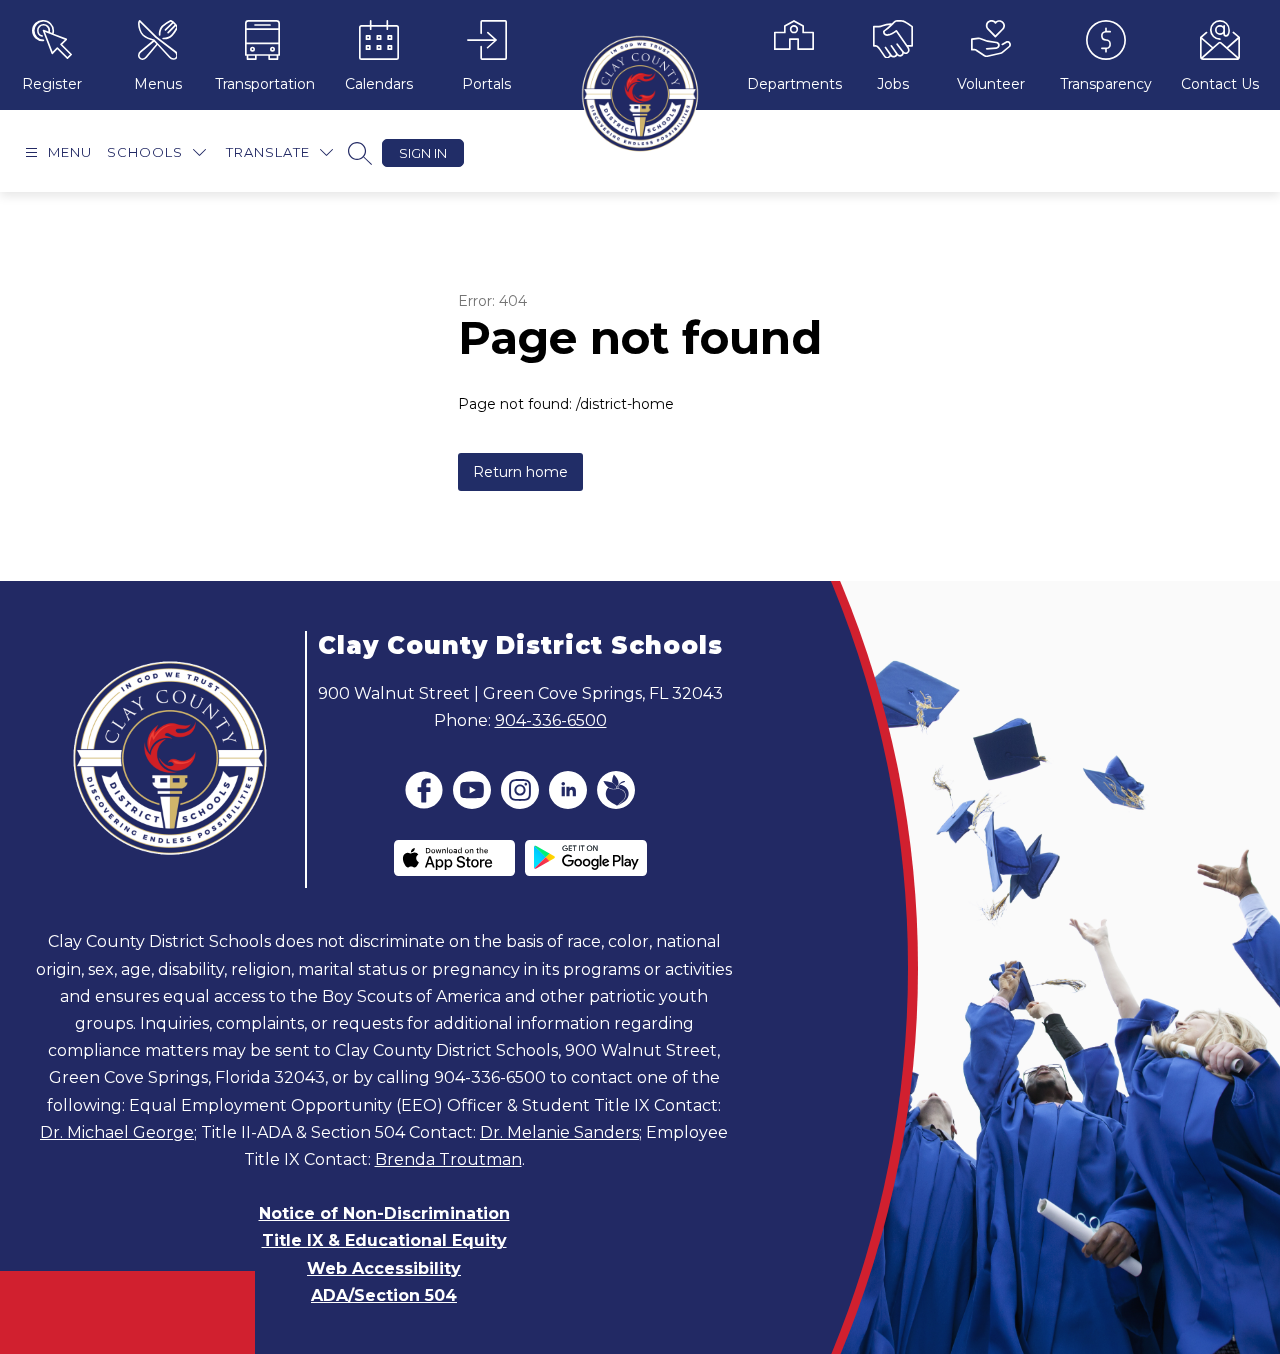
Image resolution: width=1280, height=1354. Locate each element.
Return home (520, 472)
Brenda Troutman (448, 1159)
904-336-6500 (551, 720)
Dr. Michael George (117, 1132)
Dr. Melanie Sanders (559, 1132)
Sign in (423, 153)
